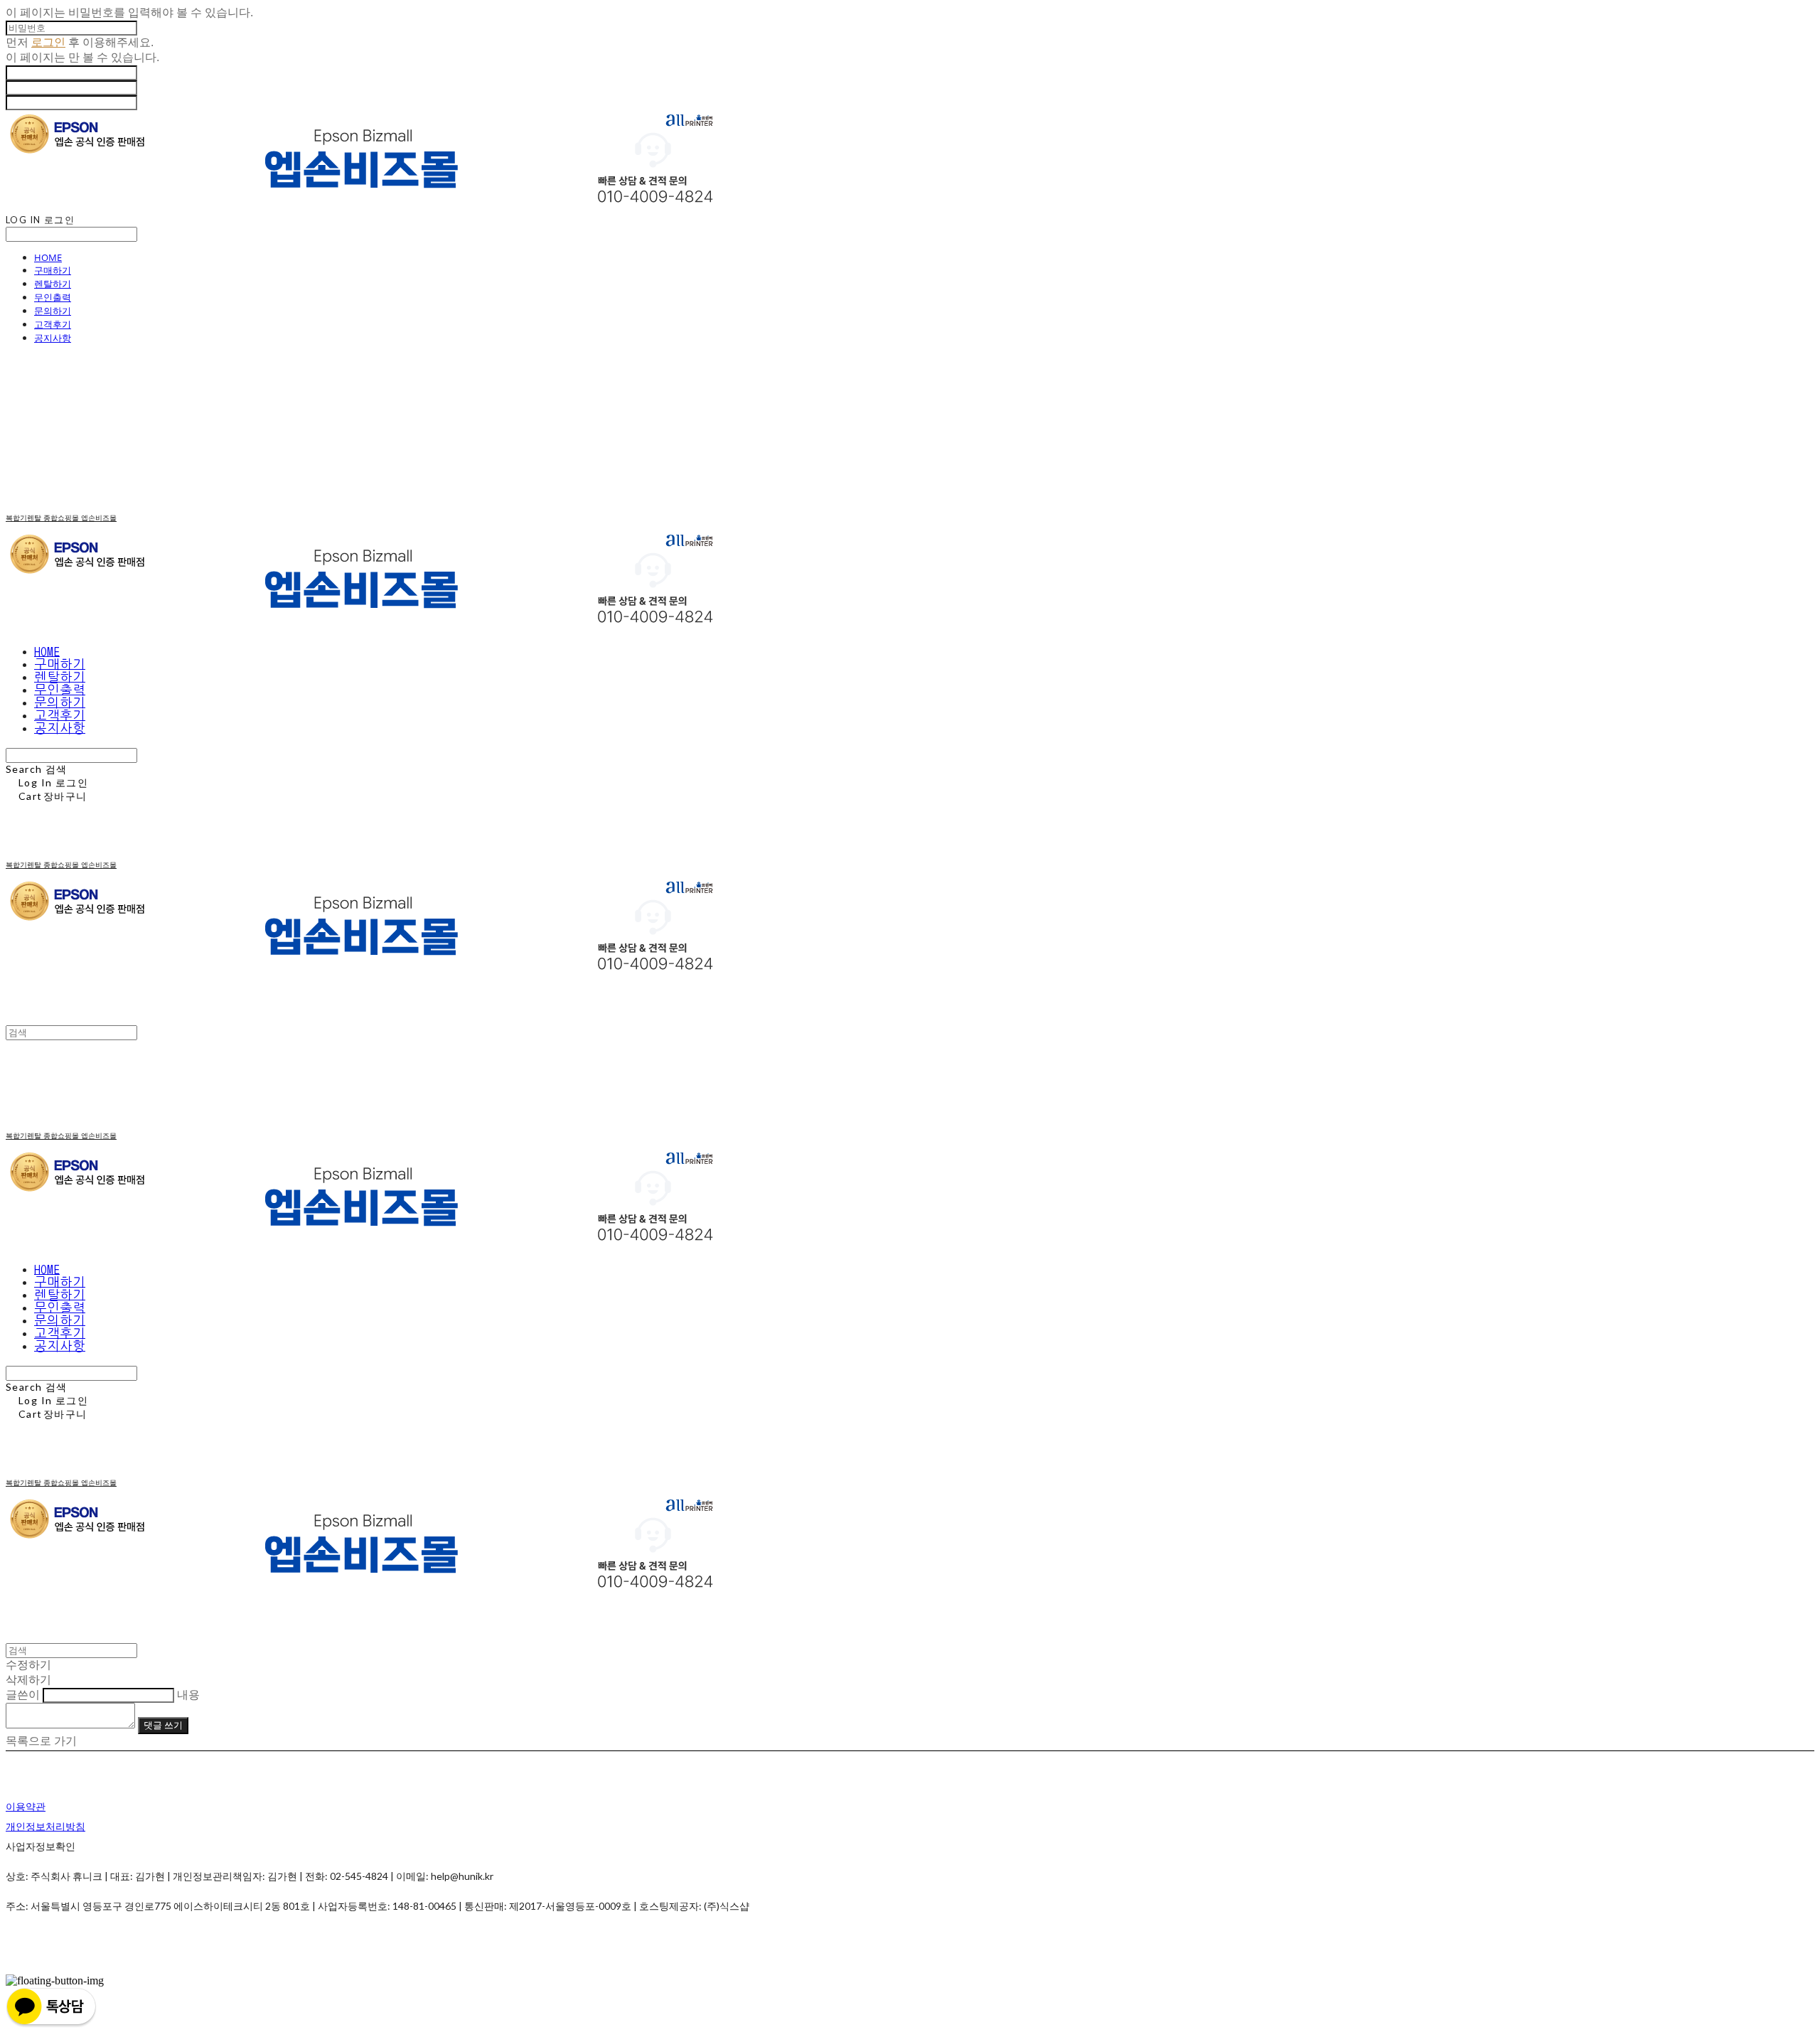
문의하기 (53, 311)
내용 (188, 1695)
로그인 (48, 42)
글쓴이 (23, 1695)
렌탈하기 (53, 284)
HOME (48, 257)
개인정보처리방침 (45, 1826)
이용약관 (26, 1806)
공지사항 (53, 338)
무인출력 (53, 297)
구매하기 (53, 270)
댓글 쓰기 (163, 1725)
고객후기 (53, 324)
